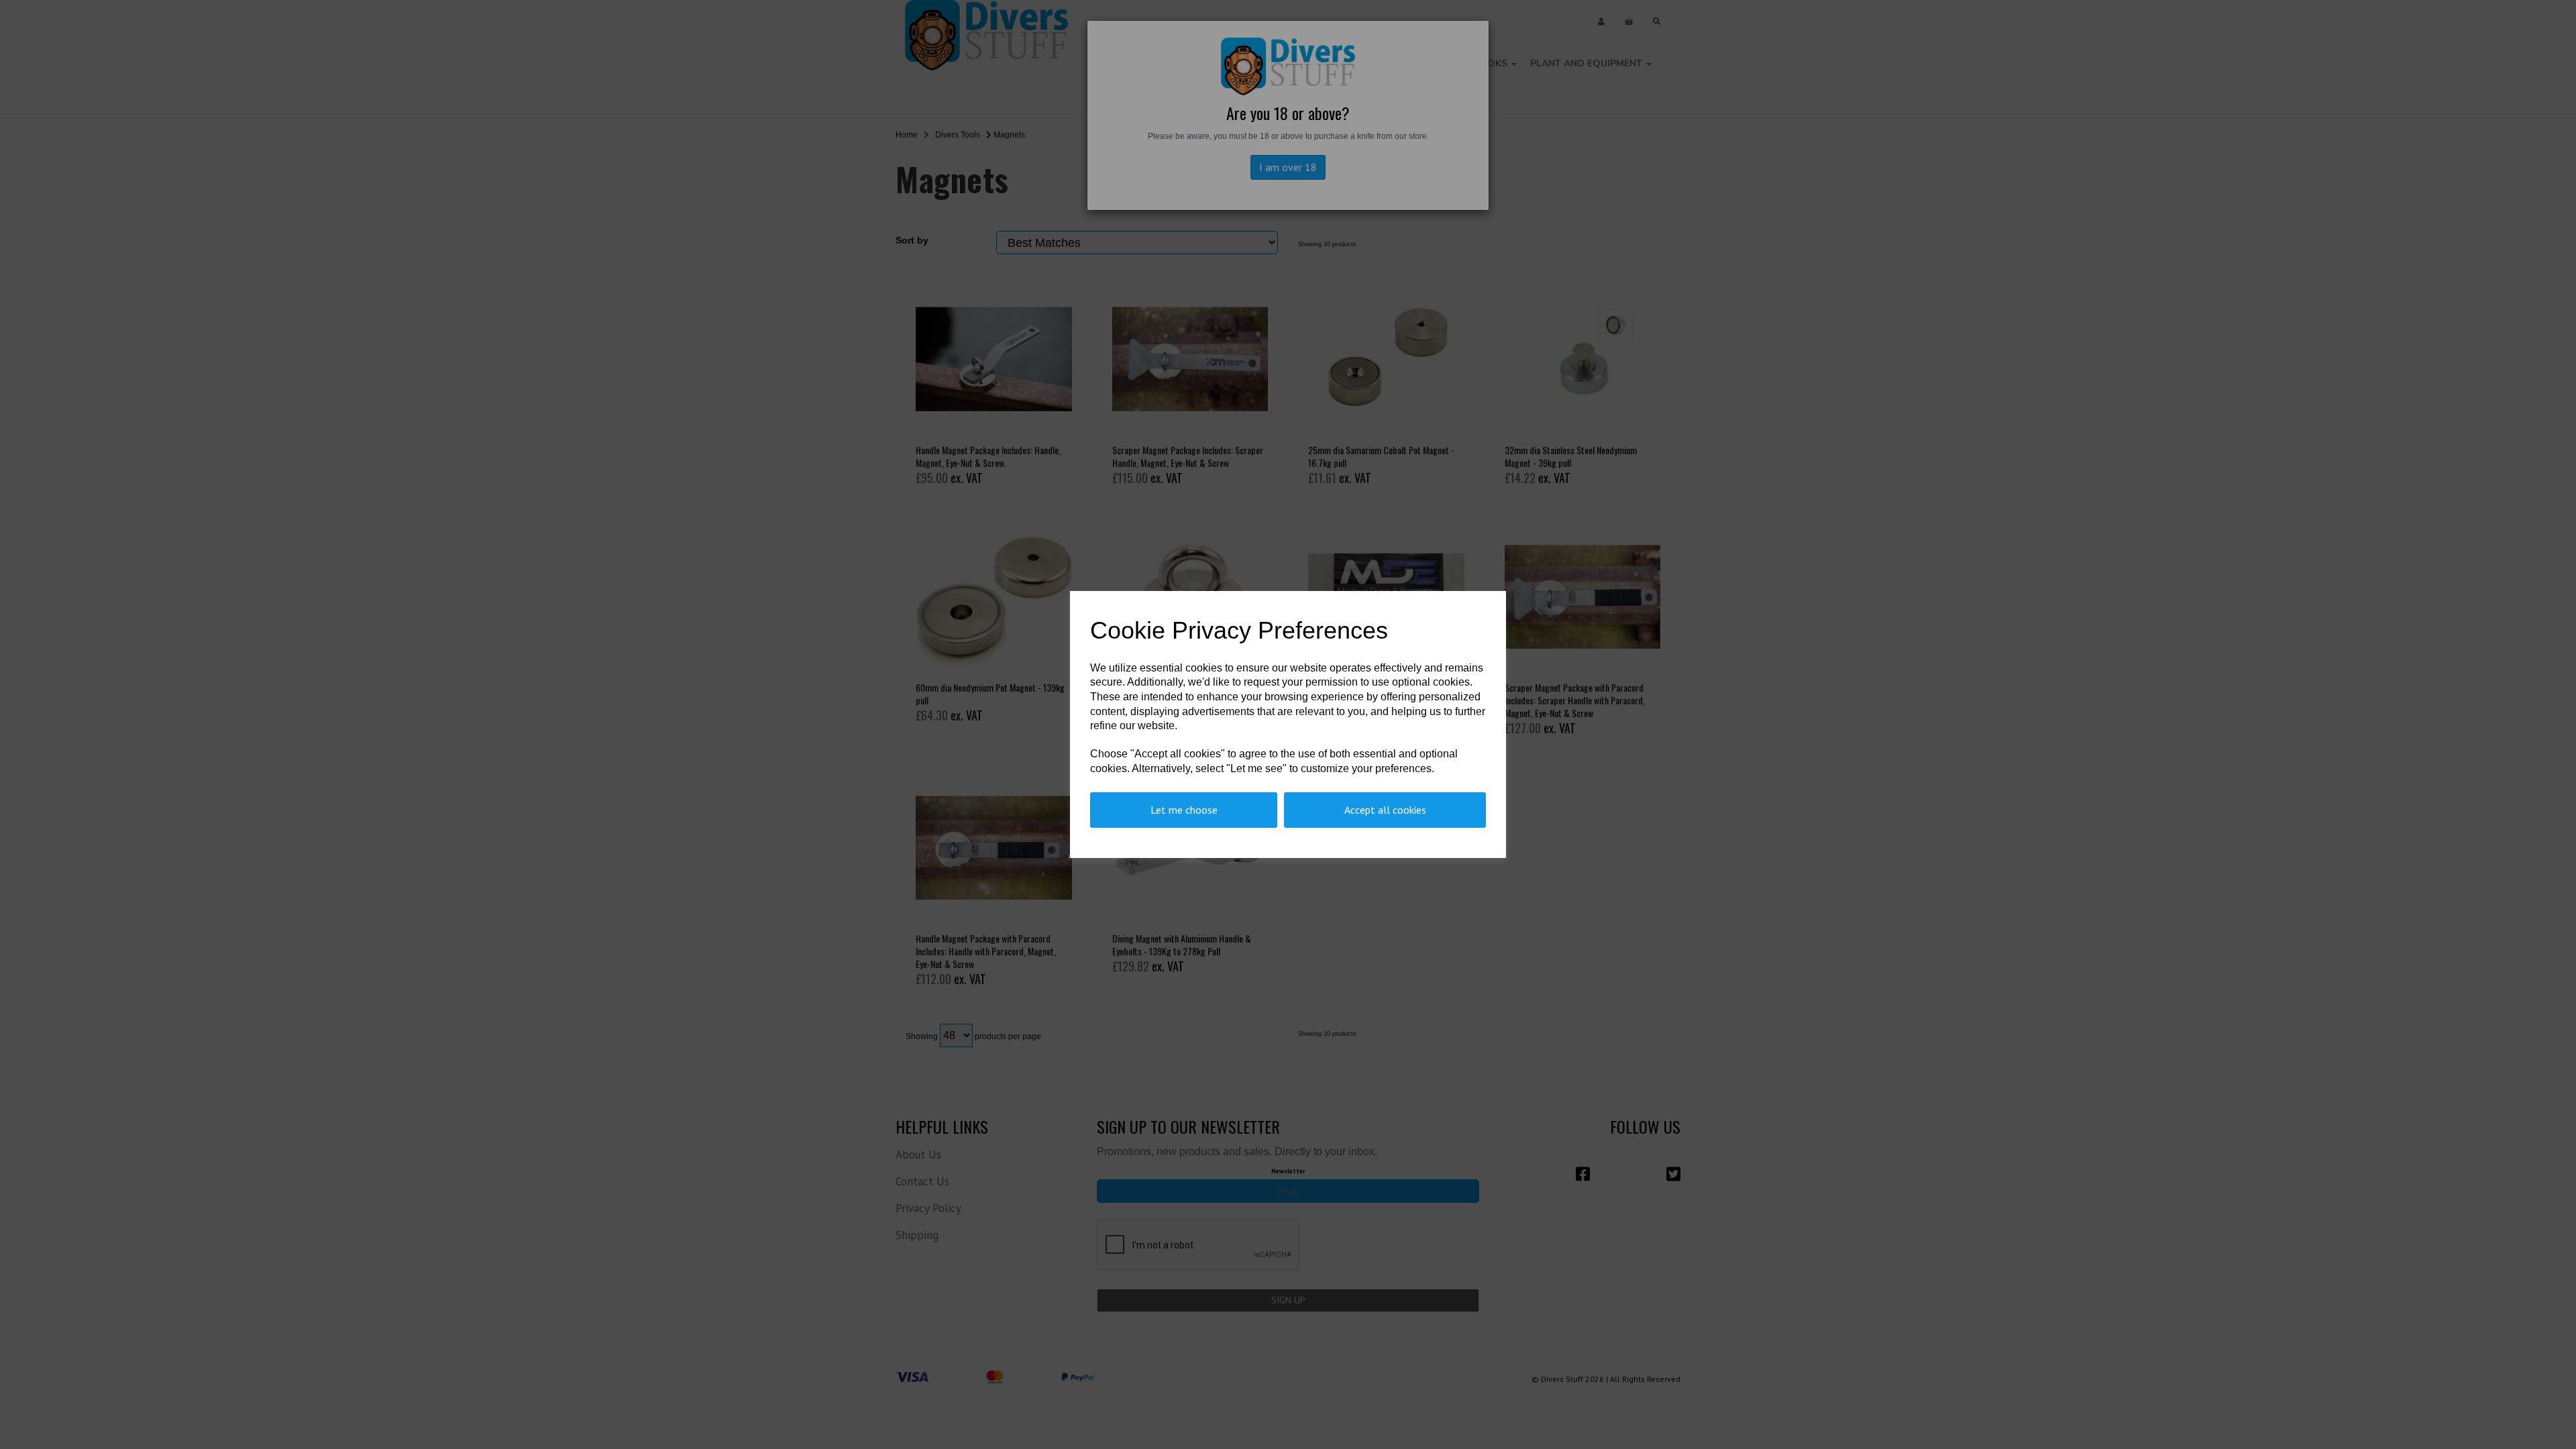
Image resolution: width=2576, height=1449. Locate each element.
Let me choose (1184, 810)
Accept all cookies (1385, 810)
